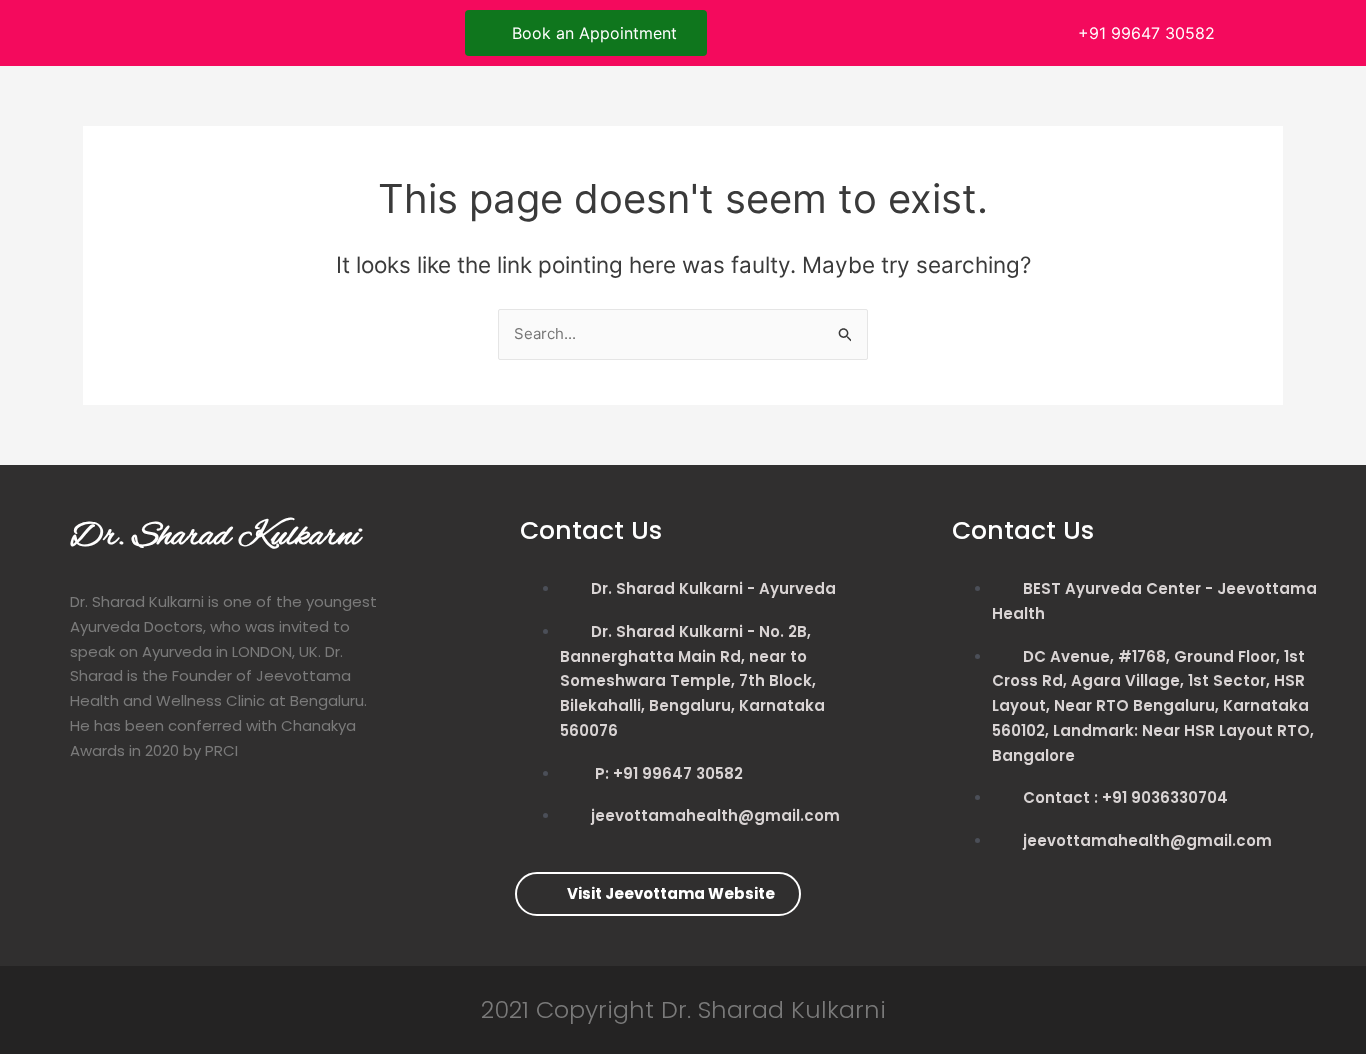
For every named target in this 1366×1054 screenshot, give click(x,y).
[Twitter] (174, 30)
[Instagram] (218, 30)
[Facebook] (130, 30)
